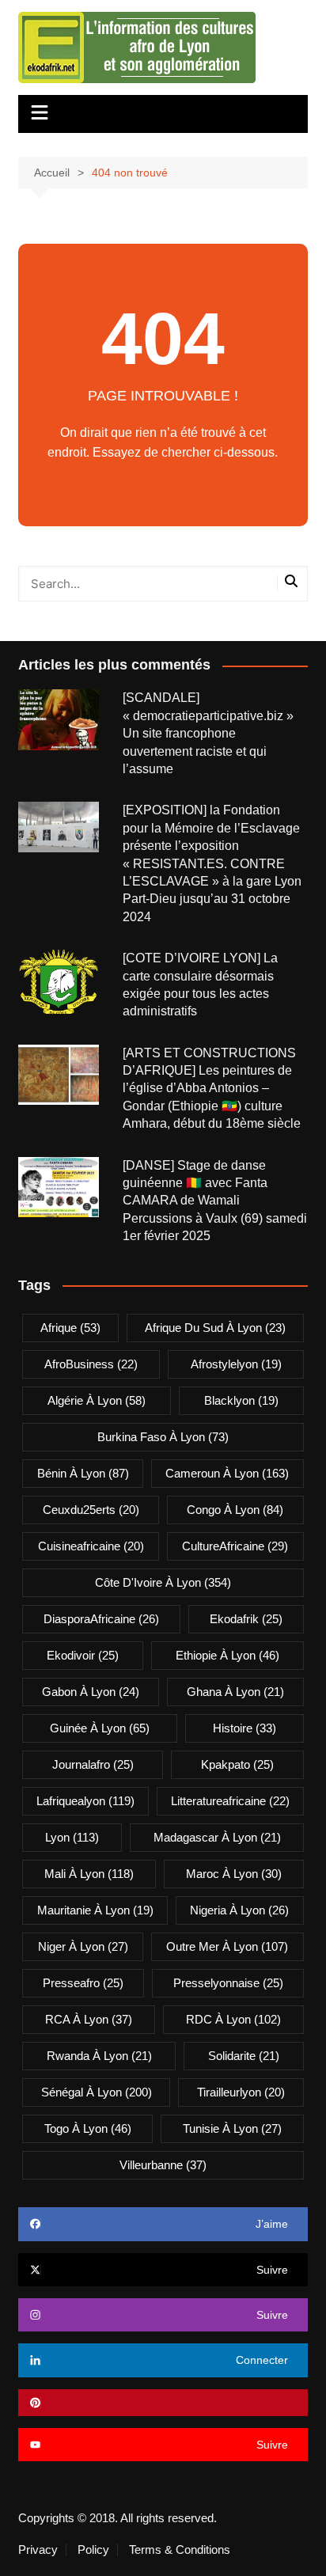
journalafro (93, 1764)
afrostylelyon (236, 1364)
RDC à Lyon (233, 2019)
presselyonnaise (228, 1983)
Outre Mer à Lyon (227, 1946)
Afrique (70, 1328)
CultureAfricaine (235, 1546)
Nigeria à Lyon (239, 1910)
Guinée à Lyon (100, 1728)
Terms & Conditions (180, 2550)
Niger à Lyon (83, 1946)
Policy (93, 2550)
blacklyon (241, 1400)
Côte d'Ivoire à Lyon (163, 1582)
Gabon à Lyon (91, 1692)
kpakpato (237, 1764)
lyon (72, 1837)
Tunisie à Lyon (232, 2128)
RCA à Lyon (89, 2019)
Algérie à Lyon (97, 1400)
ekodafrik (246, 1619)
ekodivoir (83, 1655)
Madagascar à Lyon (217, 1837)
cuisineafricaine (91, 1546)
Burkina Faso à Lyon (163, 1437)
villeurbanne (163, 2165)
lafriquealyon (85, 1801)
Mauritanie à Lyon (95, 1910)
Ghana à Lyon (235, 1692)
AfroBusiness (91, 1364)
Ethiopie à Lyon (227, 1655)
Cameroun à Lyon (227, 1473)
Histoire (244, 1728)
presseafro (83, 1983)
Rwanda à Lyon (99, 2056)
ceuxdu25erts (91, 1510)
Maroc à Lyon (234, 1874)
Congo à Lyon (235, 1510)
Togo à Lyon (88, 2128)
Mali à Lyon (89, 1874)
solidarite (244, 2056)
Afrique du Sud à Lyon (215, 1328)
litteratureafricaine (230, 1801)
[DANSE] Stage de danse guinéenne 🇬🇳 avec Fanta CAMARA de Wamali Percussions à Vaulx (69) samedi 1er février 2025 (215, 1201)
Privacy (38, 2550)
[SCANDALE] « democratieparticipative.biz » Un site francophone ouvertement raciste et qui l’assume (208, 733)
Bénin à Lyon (83, 1473)
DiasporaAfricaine (101, 1619)
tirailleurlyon (241, 2092)
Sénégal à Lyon (97, 2092)
